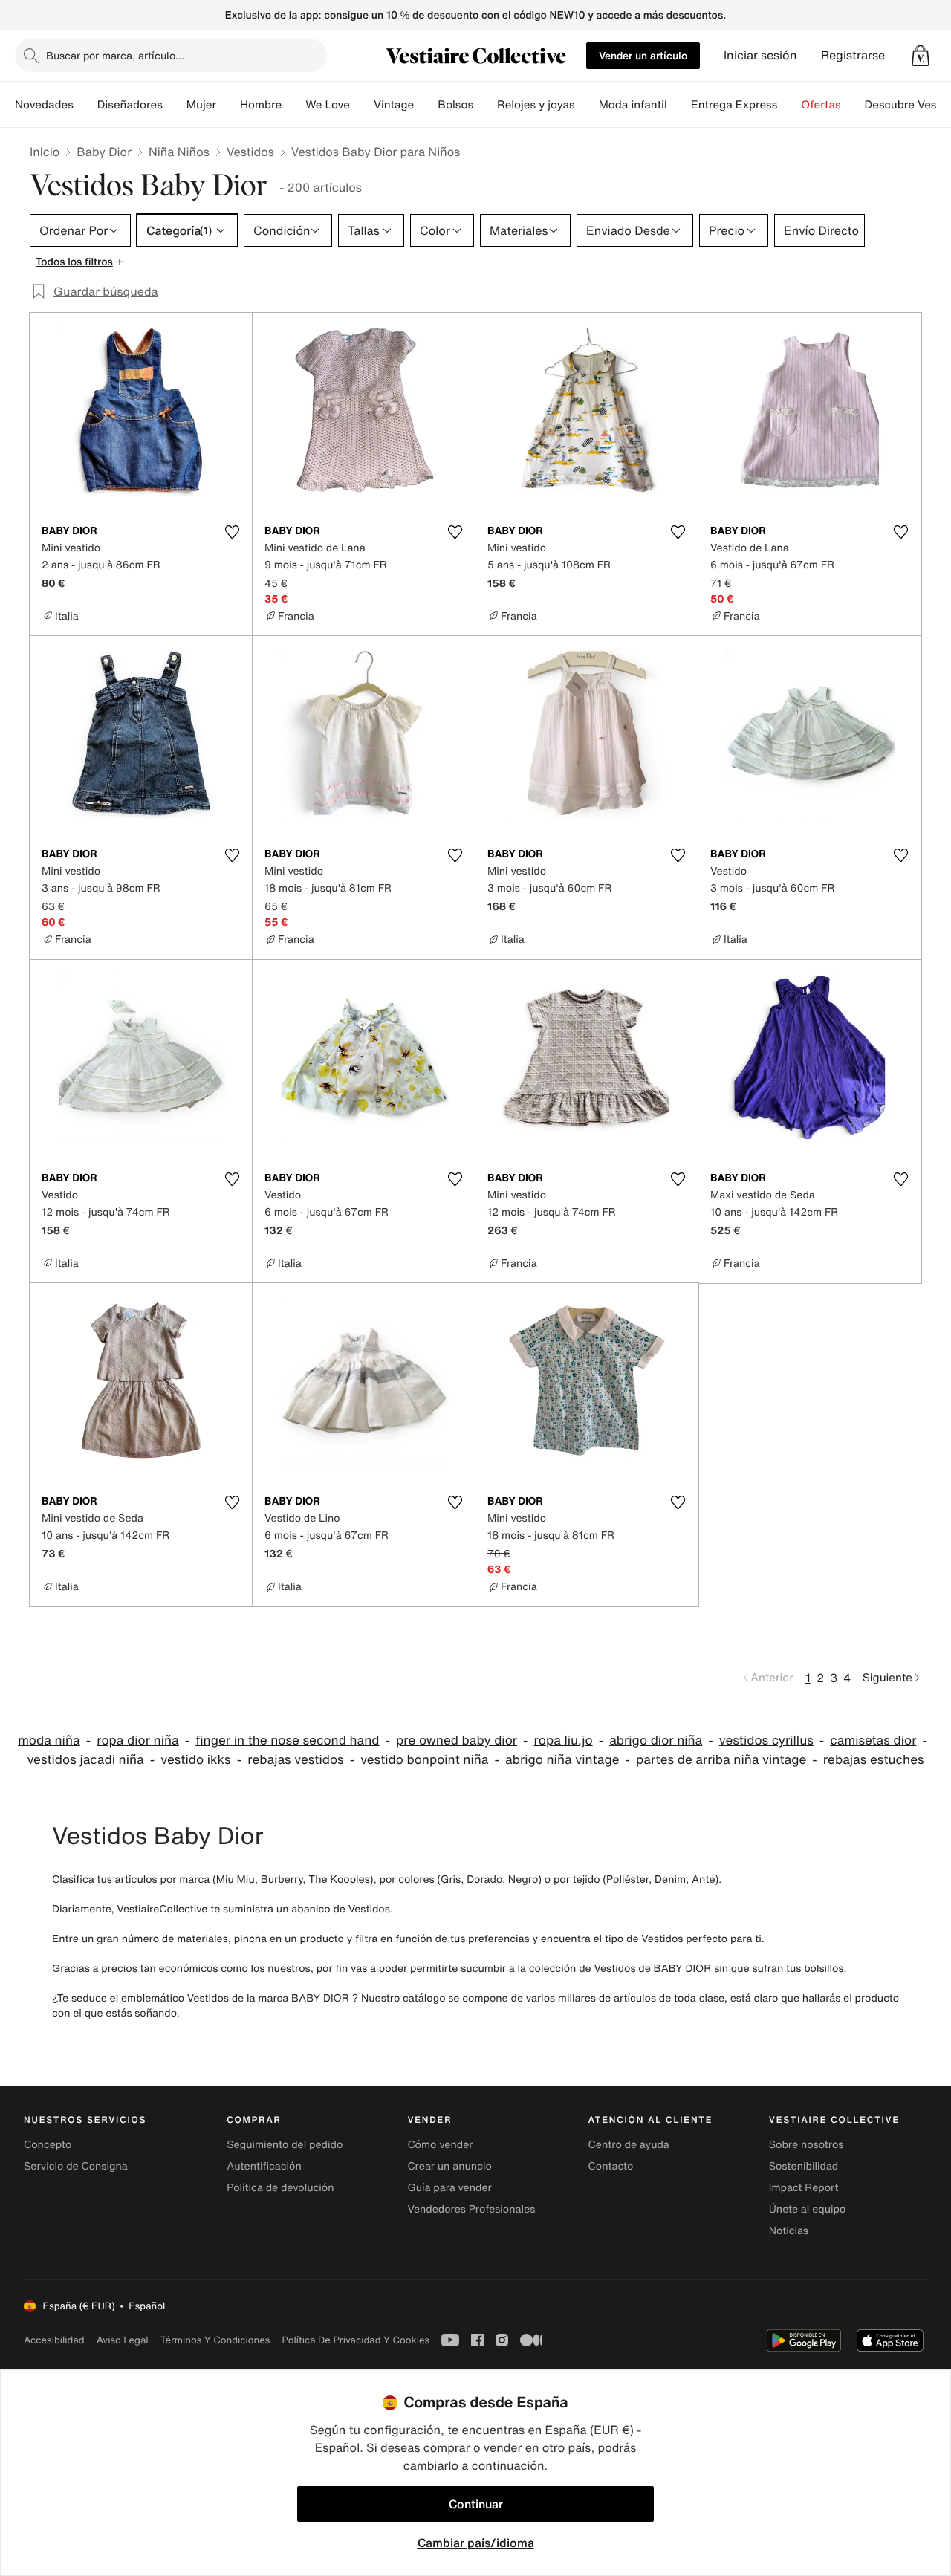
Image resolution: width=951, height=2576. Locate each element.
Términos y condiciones (215, 2340)
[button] (921, 56)
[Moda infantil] (679, 105)
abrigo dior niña (656, 1740)
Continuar (476, 2504)
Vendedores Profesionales (471, 2209)
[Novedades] (85, 105)
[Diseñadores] (175, 105)
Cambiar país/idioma (476, 2543)
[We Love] (362, 105)
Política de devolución (280, 2188)
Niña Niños (179, 152)
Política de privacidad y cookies (356, 2340)
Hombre (261, 105)
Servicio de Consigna (76, 2166)
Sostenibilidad (804, 2166)
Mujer (201, 105)
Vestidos (250, 152)
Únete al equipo (808, 2209)
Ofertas (821, 105)
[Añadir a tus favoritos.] (232, 532)
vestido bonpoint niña (424, 1760)
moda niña (49, 1740)
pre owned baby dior (457, 1740)
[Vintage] (426, 105)
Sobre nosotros (806, 2145)
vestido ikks (195, 1760)
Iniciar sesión (760, 55)
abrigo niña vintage (562, 1760)
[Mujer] (228, 105)
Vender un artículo (643, 55)
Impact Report (804, 2188)
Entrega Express (734, 105)
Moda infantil (633, 105)
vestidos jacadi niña (85, 1760)
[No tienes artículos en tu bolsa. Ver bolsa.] (921, 56)
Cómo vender (440, 2145)
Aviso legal (123, 2340)
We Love (328, 105)
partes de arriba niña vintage (721, 1760)
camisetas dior (873, 1740)
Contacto (611, 2166)
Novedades (44, 105)
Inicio (45, 152)
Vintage (394, 105)
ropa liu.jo (564, 1740)
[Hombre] (293, 105)
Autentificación (264, 2166)
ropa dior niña (138, 1740)
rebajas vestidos (296, 1760)
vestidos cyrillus (766, 1740)
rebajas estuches (874, 1760)
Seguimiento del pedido (285, 2145)
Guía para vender (449, 2188)
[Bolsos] (485, 105)
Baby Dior (104, 152)
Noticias (789, 2231)
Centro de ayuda (629, 2145)
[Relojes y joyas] (587, 105)
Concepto (48, 2145)
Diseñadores (130, 105)
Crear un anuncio (449, 2166)
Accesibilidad (54, 2340)
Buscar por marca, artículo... (115, 55)
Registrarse (853, 55)
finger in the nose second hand (287, 1740)
